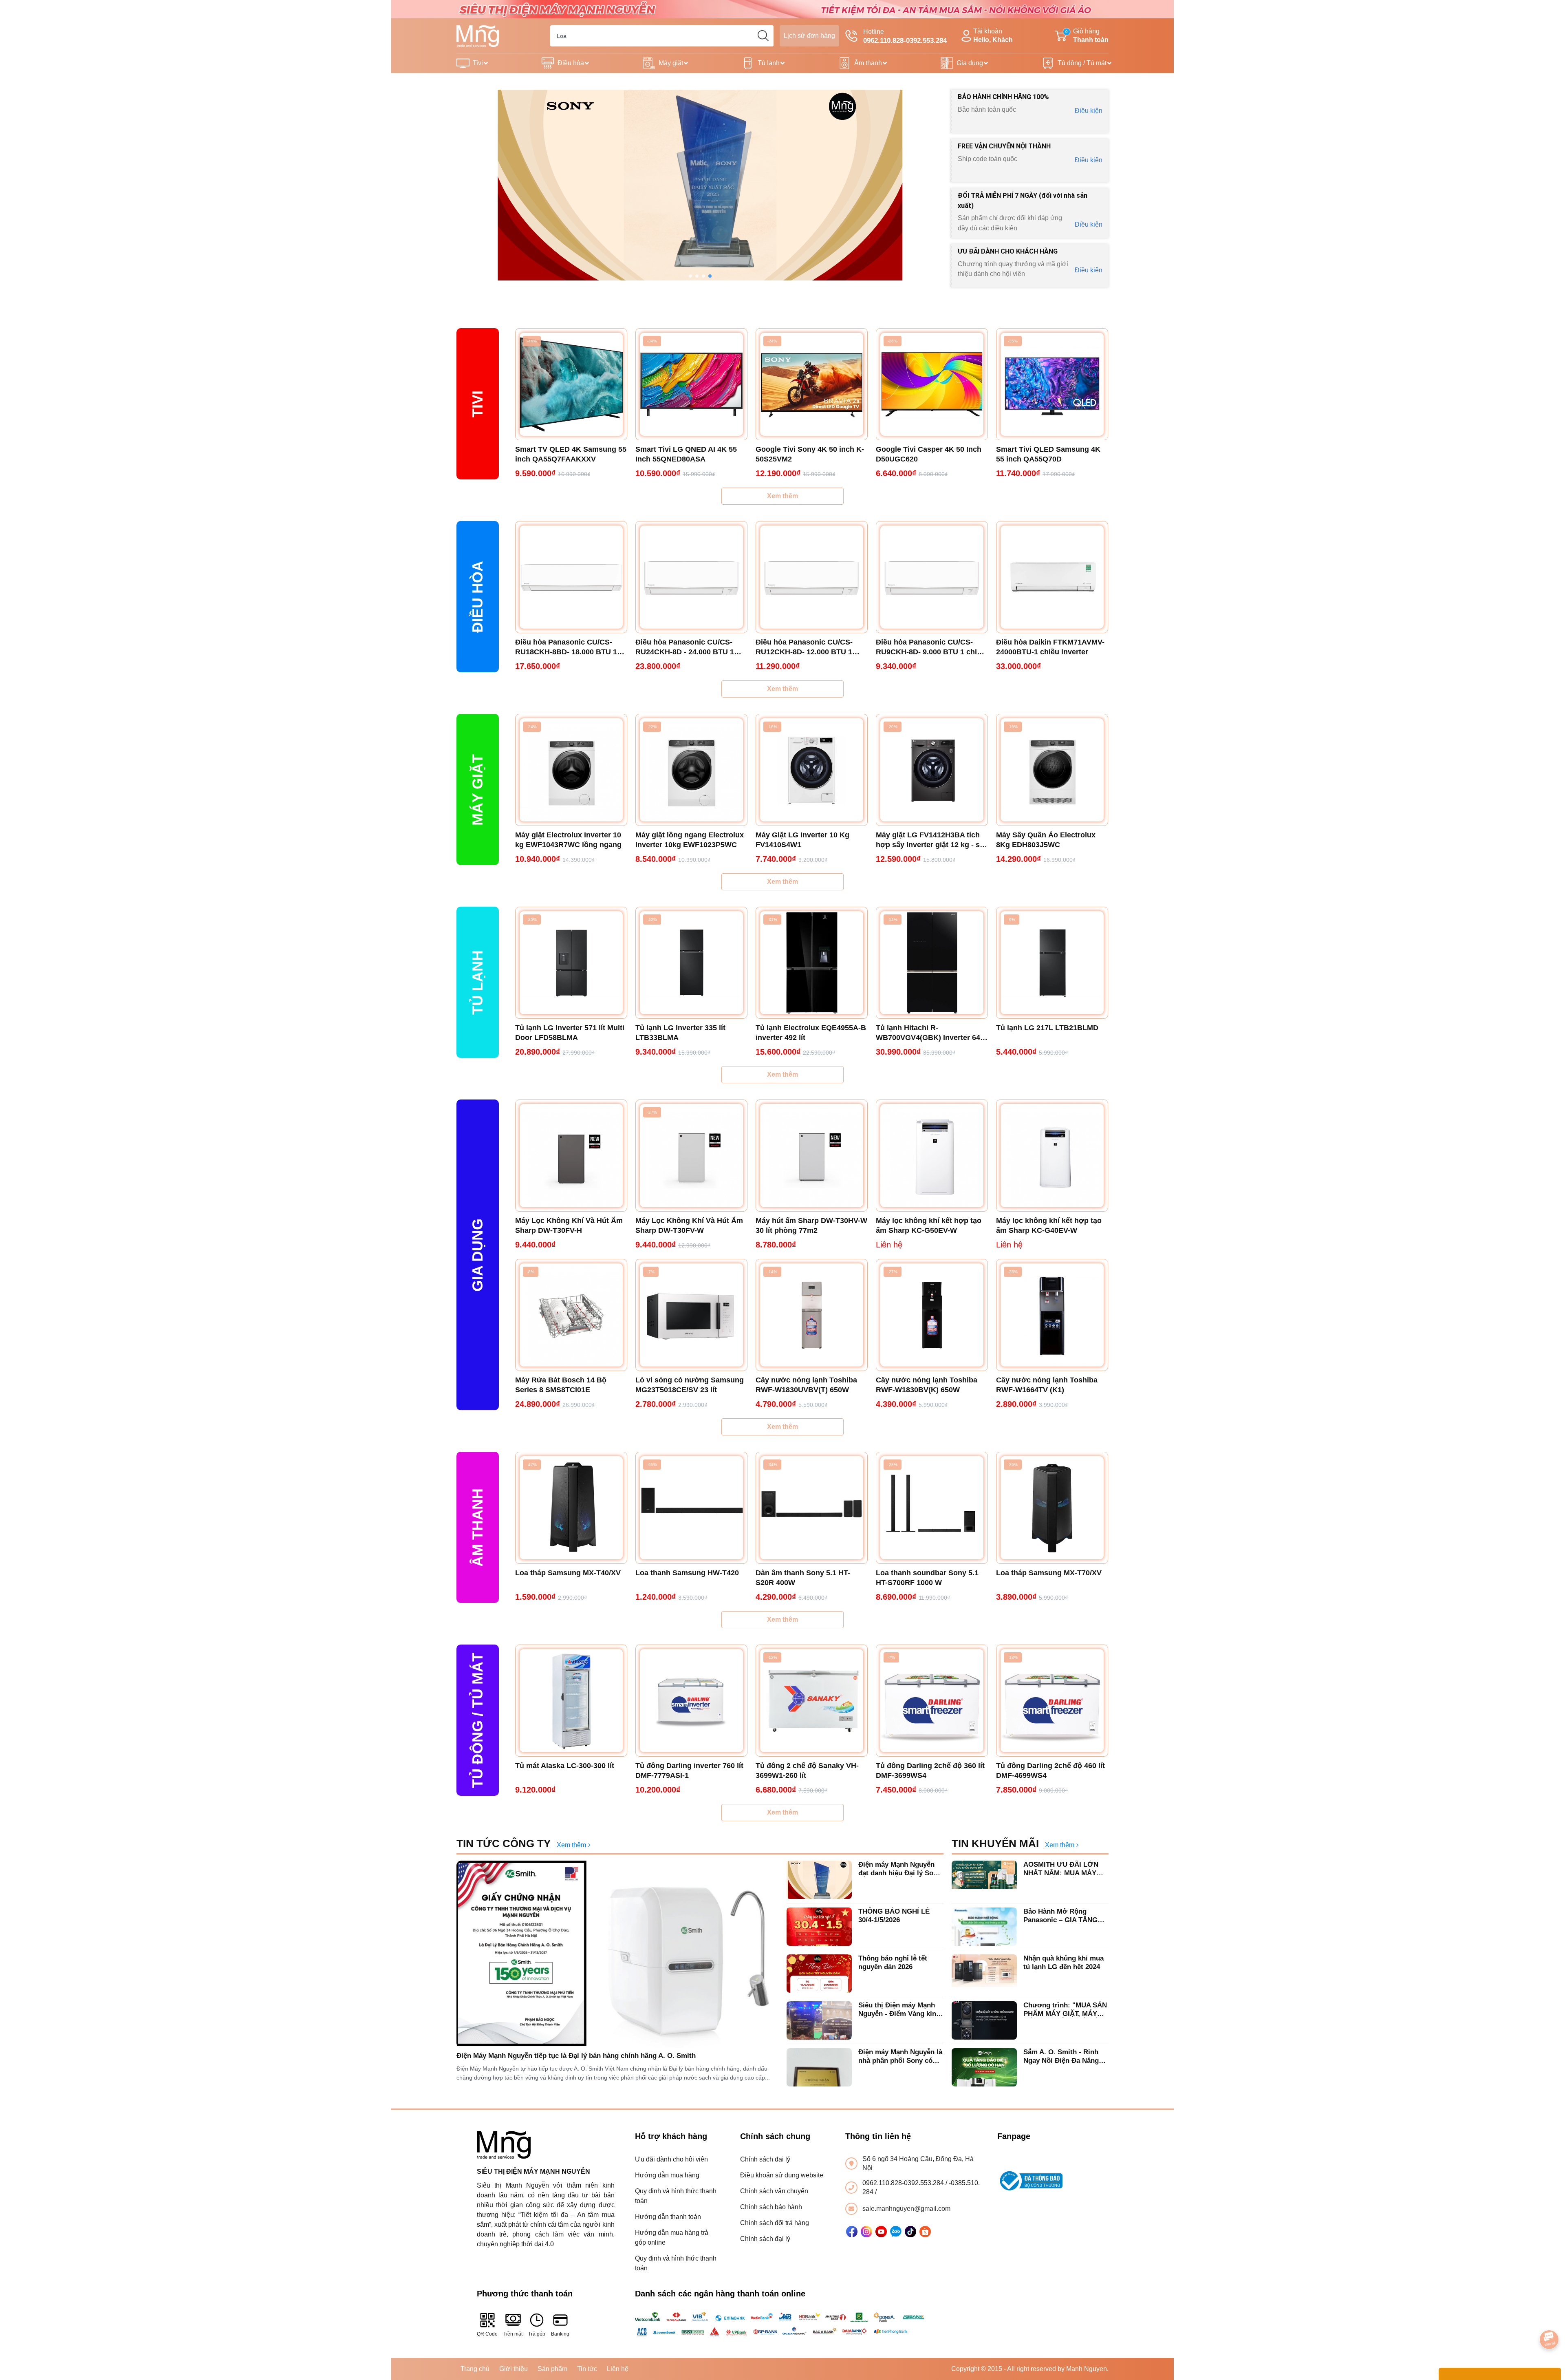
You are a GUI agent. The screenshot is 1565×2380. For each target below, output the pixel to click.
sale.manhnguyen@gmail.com (906, 2209)
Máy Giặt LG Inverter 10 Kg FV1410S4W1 (802, 840)
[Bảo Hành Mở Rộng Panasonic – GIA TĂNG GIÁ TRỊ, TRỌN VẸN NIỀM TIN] (984, 1927)
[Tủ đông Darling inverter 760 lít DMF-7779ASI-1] (691, 1701)
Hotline (905, 36)
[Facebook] (852, 2232)
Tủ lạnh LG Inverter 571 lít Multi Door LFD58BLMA (570, 1033)
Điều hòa (571, 63)
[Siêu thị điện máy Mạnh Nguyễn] (782, 9)
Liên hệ (618, 2369)
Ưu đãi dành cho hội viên (671, 2159)
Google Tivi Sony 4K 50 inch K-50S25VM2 (810, 454)
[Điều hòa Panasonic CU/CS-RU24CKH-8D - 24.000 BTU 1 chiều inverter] (691, 577)
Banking (560, 2334)
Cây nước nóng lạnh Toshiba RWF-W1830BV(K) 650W (927, 1385)
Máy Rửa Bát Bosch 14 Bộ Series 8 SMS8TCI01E (561, 1385)
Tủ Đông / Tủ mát (477, 1720)
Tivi (478, 63)
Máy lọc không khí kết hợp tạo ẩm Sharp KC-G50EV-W (929, 1225)
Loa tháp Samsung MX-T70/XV (1049, 1573)
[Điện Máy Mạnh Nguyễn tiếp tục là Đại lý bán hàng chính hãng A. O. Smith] (617, 1954)
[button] (690, 276)
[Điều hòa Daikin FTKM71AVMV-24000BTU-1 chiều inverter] (1052, 577)
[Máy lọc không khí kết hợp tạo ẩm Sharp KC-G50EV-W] (932, 1156)
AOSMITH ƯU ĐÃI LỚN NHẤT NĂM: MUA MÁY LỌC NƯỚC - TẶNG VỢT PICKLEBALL (1064, 1869)
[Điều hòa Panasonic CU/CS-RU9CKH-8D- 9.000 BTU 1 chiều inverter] (932, 577)
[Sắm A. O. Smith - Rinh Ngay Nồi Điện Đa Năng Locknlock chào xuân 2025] (984, 2067)
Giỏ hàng (1087, 35)
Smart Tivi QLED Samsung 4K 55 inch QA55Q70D (1048, 454)
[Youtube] (881, 2232)
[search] (763, 36)
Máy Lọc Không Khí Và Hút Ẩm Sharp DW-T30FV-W (689, 1225)
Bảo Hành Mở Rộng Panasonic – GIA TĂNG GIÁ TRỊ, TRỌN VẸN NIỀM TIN (1065, 1916)
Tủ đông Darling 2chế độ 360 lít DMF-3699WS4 (930, 1771)
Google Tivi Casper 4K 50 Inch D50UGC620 (929, 454)
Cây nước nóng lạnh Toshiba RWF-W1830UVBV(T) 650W (806, 1385)
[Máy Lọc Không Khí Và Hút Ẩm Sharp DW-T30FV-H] (571, 1156)
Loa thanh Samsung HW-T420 (687, 1573)
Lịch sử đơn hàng (809, 36)
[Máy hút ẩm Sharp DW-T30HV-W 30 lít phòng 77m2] (812, 1156)
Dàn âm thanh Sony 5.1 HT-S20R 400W (803, 1578)
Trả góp (537, 2334)
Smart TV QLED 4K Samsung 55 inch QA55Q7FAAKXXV (571, 454)
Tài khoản (993, 35)
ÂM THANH (477, 1528)
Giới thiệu (514, 2369)
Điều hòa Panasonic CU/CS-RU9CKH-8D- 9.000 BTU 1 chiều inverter (931, 647)
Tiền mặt (513, 2334)
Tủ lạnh (769, 63)
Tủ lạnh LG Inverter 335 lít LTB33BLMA (680, 1033)
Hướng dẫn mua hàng (667, 2175)
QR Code (487, 2334)
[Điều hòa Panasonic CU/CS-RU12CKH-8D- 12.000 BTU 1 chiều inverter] (812, 577)
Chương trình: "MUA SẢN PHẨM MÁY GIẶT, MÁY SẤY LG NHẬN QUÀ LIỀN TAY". (1065, 2010)
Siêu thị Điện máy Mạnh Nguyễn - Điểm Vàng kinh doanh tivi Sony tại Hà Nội (900, 2010)
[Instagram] (866, 2232)
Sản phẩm (552, 2369)
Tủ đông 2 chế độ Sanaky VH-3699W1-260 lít (807, 1771)
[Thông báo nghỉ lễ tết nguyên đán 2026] (819, 1974)
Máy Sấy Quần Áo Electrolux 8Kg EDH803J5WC (1046, 840)
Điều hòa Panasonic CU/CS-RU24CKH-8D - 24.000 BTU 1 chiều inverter (685, 647)
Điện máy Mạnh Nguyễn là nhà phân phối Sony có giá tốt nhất (900, 2057)
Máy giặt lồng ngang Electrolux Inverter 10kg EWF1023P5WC (690, 840)
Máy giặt (671, 63)
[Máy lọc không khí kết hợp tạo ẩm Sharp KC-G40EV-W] (1052, 1156)
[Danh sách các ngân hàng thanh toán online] (783, 2324)
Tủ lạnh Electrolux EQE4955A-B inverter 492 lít (811, 1033)
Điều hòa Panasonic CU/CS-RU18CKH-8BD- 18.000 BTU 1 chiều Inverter (566, 647)
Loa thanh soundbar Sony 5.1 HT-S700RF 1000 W (927, 1578)
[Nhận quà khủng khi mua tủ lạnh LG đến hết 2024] (984, 1974)
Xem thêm (782, 496)
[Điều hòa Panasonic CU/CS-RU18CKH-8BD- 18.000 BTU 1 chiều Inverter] (571, 577)
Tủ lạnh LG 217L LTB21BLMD (1047, 1028)
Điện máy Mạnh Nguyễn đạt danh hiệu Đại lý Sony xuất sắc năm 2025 (900, 1869)
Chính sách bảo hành (771, 2207)
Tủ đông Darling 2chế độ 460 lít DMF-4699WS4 (1050, 1771)
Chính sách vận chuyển (774, 2191)
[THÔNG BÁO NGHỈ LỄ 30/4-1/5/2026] (819, 1927)
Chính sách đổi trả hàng (775, 2223)
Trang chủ (475, 2369)
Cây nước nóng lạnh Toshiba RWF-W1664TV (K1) (1047, 1385)
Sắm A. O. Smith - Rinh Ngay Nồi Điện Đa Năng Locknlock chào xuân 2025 (1066, 2057)
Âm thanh (868, 63)
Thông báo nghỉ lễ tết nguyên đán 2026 (893, 1962)
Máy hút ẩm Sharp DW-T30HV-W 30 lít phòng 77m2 (811, 1225)
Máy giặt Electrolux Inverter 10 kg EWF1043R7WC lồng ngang (568, 840)
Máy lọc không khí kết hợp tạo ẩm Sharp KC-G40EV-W (1049, 1225)
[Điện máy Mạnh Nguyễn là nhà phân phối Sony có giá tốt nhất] (819, 2067)
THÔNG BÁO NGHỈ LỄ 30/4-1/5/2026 (894, 1915)
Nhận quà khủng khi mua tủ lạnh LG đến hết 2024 (1064, 1962)
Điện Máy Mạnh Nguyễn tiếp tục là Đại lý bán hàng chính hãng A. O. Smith (576, 2056)
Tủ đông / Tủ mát (1082, 63)
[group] (700, 185)
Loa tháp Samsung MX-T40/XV (568, 1573)
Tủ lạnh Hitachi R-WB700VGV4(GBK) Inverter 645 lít (930, 1033)
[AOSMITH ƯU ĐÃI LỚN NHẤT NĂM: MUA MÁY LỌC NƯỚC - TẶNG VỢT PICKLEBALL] (984, 1880)
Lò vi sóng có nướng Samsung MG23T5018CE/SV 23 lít (690, 1385)
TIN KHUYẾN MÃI (995, 1844)
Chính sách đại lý (765, 2159)
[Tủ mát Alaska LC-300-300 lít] (571, 1701)
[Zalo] (896, 2232)
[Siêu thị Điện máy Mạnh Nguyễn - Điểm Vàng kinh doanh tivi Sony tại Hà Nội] (819, 2020)
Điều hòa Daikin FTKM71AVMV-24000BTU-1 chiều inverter (1050, 647)
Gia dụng (970, 63)
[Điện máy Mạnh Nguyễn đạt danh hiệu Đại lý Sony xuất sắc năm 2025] (819, 1880)
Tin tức (587, 2369)
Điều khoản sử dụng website (782, 2175)
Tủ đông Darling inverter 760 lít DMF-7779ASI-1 (689, 1771)
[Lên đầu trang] (1550, 2317)
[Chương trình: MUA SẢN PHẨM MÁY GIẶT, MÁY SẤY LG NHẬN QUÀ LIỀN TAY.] (984, 2020)
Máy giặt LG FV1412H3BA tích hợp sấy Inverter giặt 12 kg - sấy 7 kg (932, 840)
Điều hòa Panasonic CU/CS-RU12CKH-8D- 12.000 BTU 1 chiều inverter (804, 647)
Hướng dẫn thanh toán (668, 2217)
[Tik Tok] (910, 2232)
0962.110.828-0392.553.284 (904, 2183)
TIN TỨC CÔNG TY (504, 1844)
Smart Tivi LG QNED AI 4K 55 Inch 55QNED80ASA (686, 454)
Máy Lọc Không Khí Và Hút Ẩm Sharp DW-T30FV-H (569, 1225)
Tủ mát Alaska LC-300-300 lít (565, 1766)
